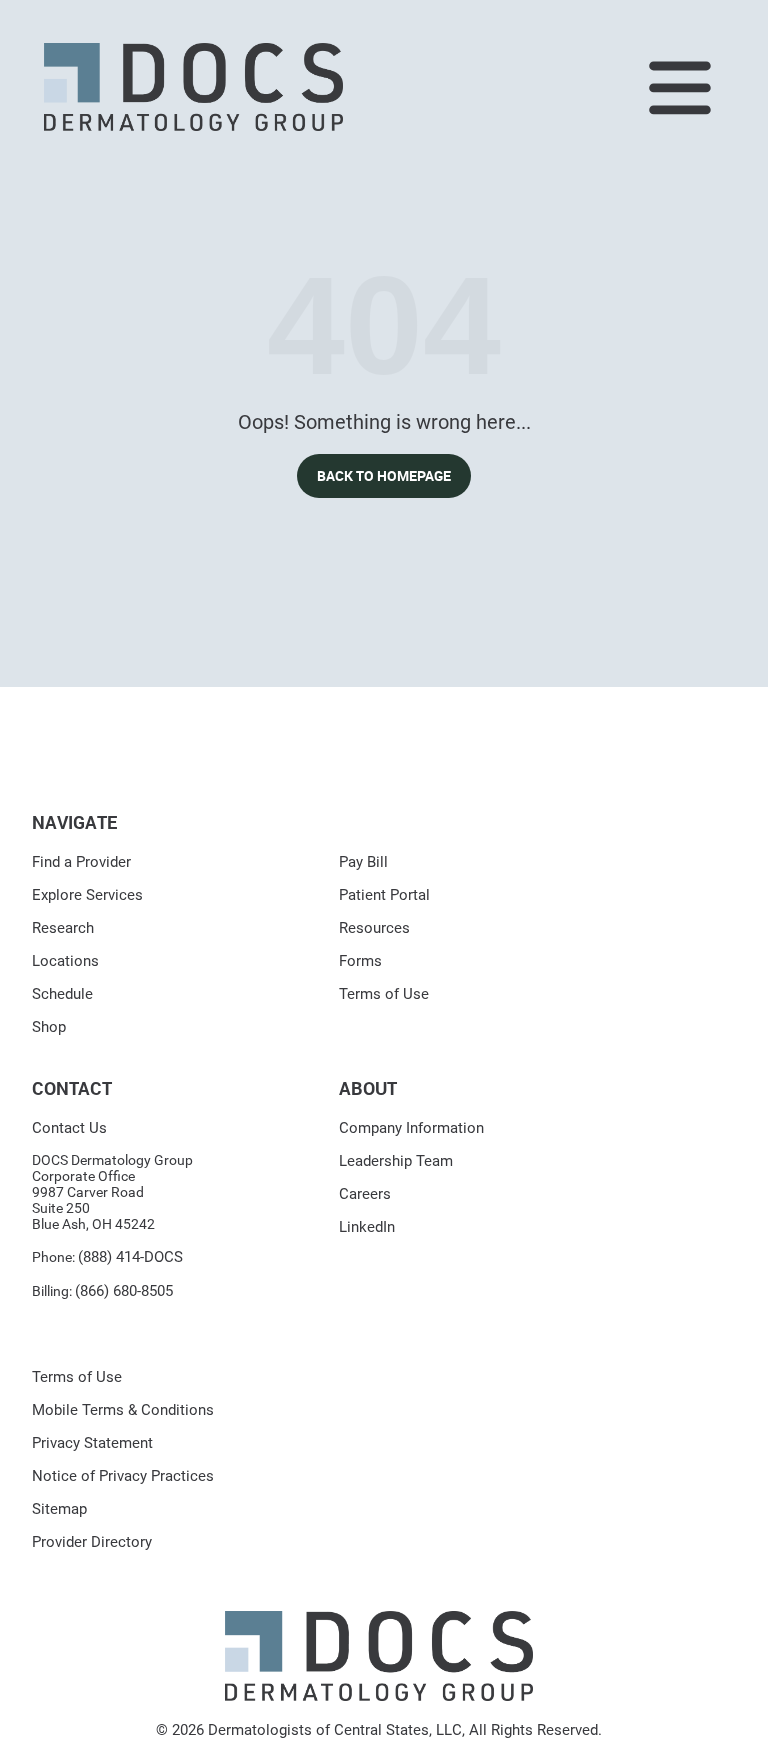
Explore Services (87, 895)
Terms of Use (384, 994)
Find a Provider (81, 862)
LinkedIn (367, 1227)
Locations (65, 961)
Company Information (411, 1128)
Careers (365, 1194)
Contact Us (69, 1128)
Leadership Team (396, 1161)
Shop (49, 1027)
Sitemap (59, 1509)
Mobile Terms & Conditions (123, 1410)
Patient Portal (384, 895)
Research (63, 928)
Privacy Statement (92, 1443)
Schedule (62, 994)
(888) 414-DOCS (130, 1257)
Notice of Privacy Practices (123, 1476)
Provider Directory (92, 1542)
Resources (374, 928)
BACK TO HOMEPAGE (384, 475)
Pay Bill (363, 862)
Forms (360, 961)
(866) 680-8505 (124, 1291)
